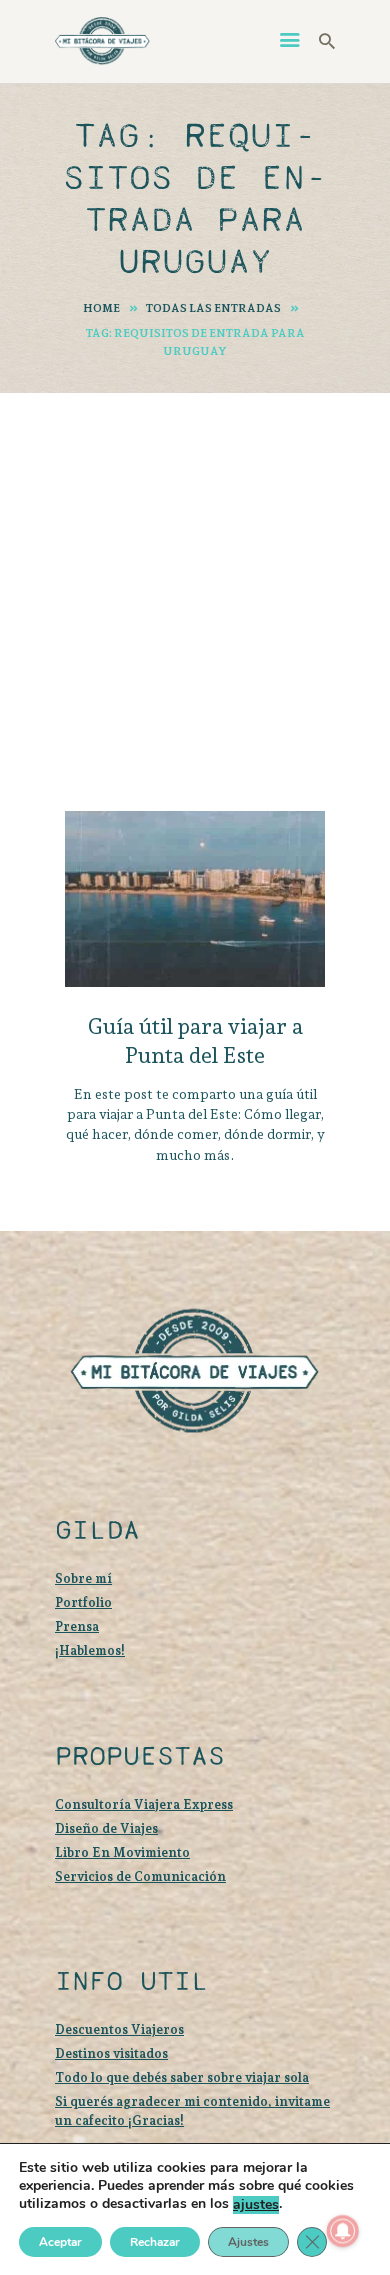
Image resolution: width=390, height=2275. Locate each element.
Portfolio (83, 1602)
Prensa (77, 1626)
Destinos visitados (111, 2053)
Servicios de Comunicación (140, 1876)
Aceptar (60, 2242)
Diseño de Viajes (106, 1828)
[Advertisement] (195, 569)
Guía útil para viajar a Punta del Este (195, 1040)
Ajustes (248, 2242)
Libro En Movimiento (122, 1852)
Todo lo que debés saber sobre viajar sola (182, 2077)
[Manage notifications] (343, 2231)
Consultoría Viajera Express (144, 1804)
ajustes (256, 2205)
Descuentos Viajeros (119, 2029)
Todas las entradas (213, 308)
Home (101, 308)
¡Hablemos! (90, 1650)
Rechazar (155, 2242)
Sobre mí (83, 1578)
